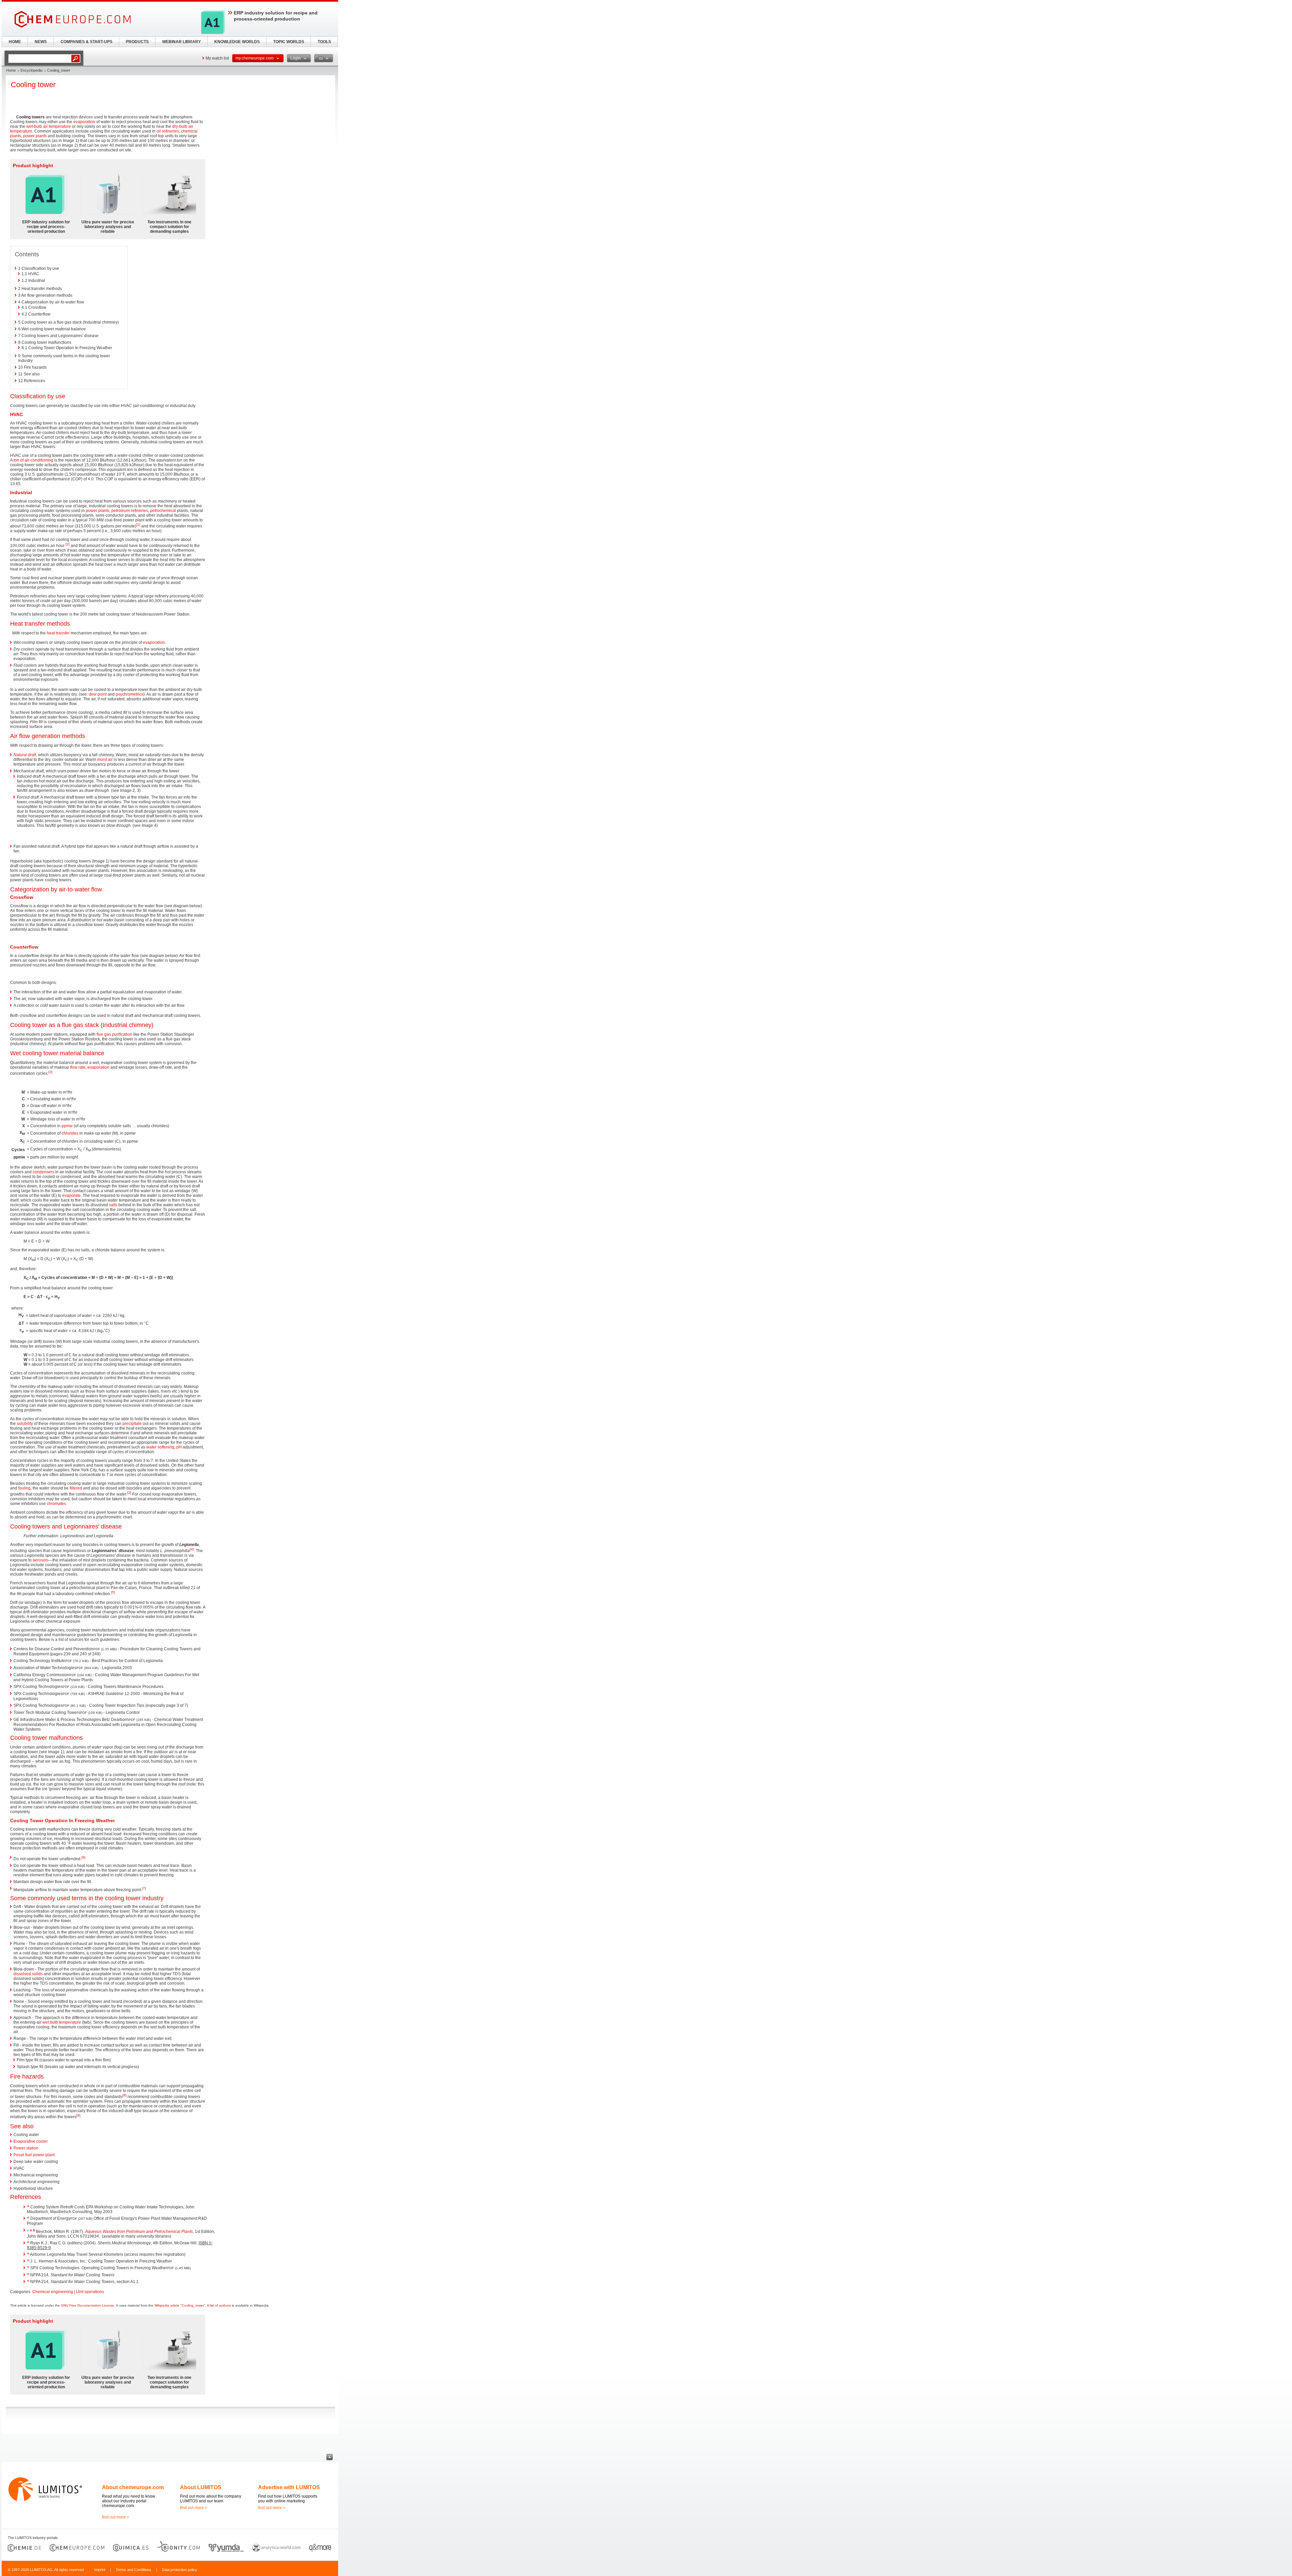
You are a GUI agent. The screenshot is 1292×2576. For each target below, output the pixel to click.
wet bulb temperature (62, 2022)
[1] (138, 525)
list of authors (220, 2305)
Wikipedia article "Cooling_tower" (180, 2305)
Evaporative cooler (31, 2141)
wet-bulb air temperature (49, 126)
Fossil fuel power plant (34, 2155)
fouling (24, 1488)
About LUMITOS (201, 2487)
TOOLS (324, 42)
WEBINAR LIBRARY (182, 42)
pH (179, 1447)
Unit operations (90, 2292)
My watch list (217, 58)
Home (11, 70)
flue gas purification (114, 1034)
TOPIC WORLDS (289, 42)
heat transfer (58, 633)
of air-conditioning (33, 460)
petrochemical (163, 511)
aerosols (41, 1560)
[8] (124, 2095)
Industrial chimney (127, 1025)
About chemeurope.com (133, 2487)
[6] (83, 1857)
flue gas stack (80, 1025)
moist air (105, 760)
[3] (50, 1072)
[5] (113, 1592)
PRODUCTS (137, 42)
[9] (78, 2115)
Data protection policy (180, 2570)
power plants (35, 136)
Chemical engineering (53, 2292)
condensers (43, 1172)
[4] (192, 1549)
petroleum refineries (130, 511)
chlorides (70, 1133)
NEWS (41, 42)
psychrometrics (130, 694)
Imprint (100, 2570)
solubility (25, 1424)
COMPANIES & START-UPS (86, 42)
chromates (56, 1504)
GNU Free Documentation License (87, 2305)
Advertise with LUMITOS (289, 2487)
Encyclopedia (31, 70)
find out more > (116, 2517)
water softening (160, 1447)
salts (113, 1205)
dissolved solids (28, 1974)
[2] (68, 544)
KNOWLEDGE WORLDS (237, 42)
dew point (98, 694)
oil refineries (168, 131)
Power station (26, 2148)
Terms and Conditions (134, 2570)
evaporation (84, 122)
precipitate (132, 1424)
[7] (144, 1888)
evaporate (71, 1195)
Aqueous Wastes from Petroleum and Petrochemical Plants (139, 2232)
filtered (76, 1488)
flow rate (78, 1067)
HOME (15, 42)
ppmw (67, 1126)
